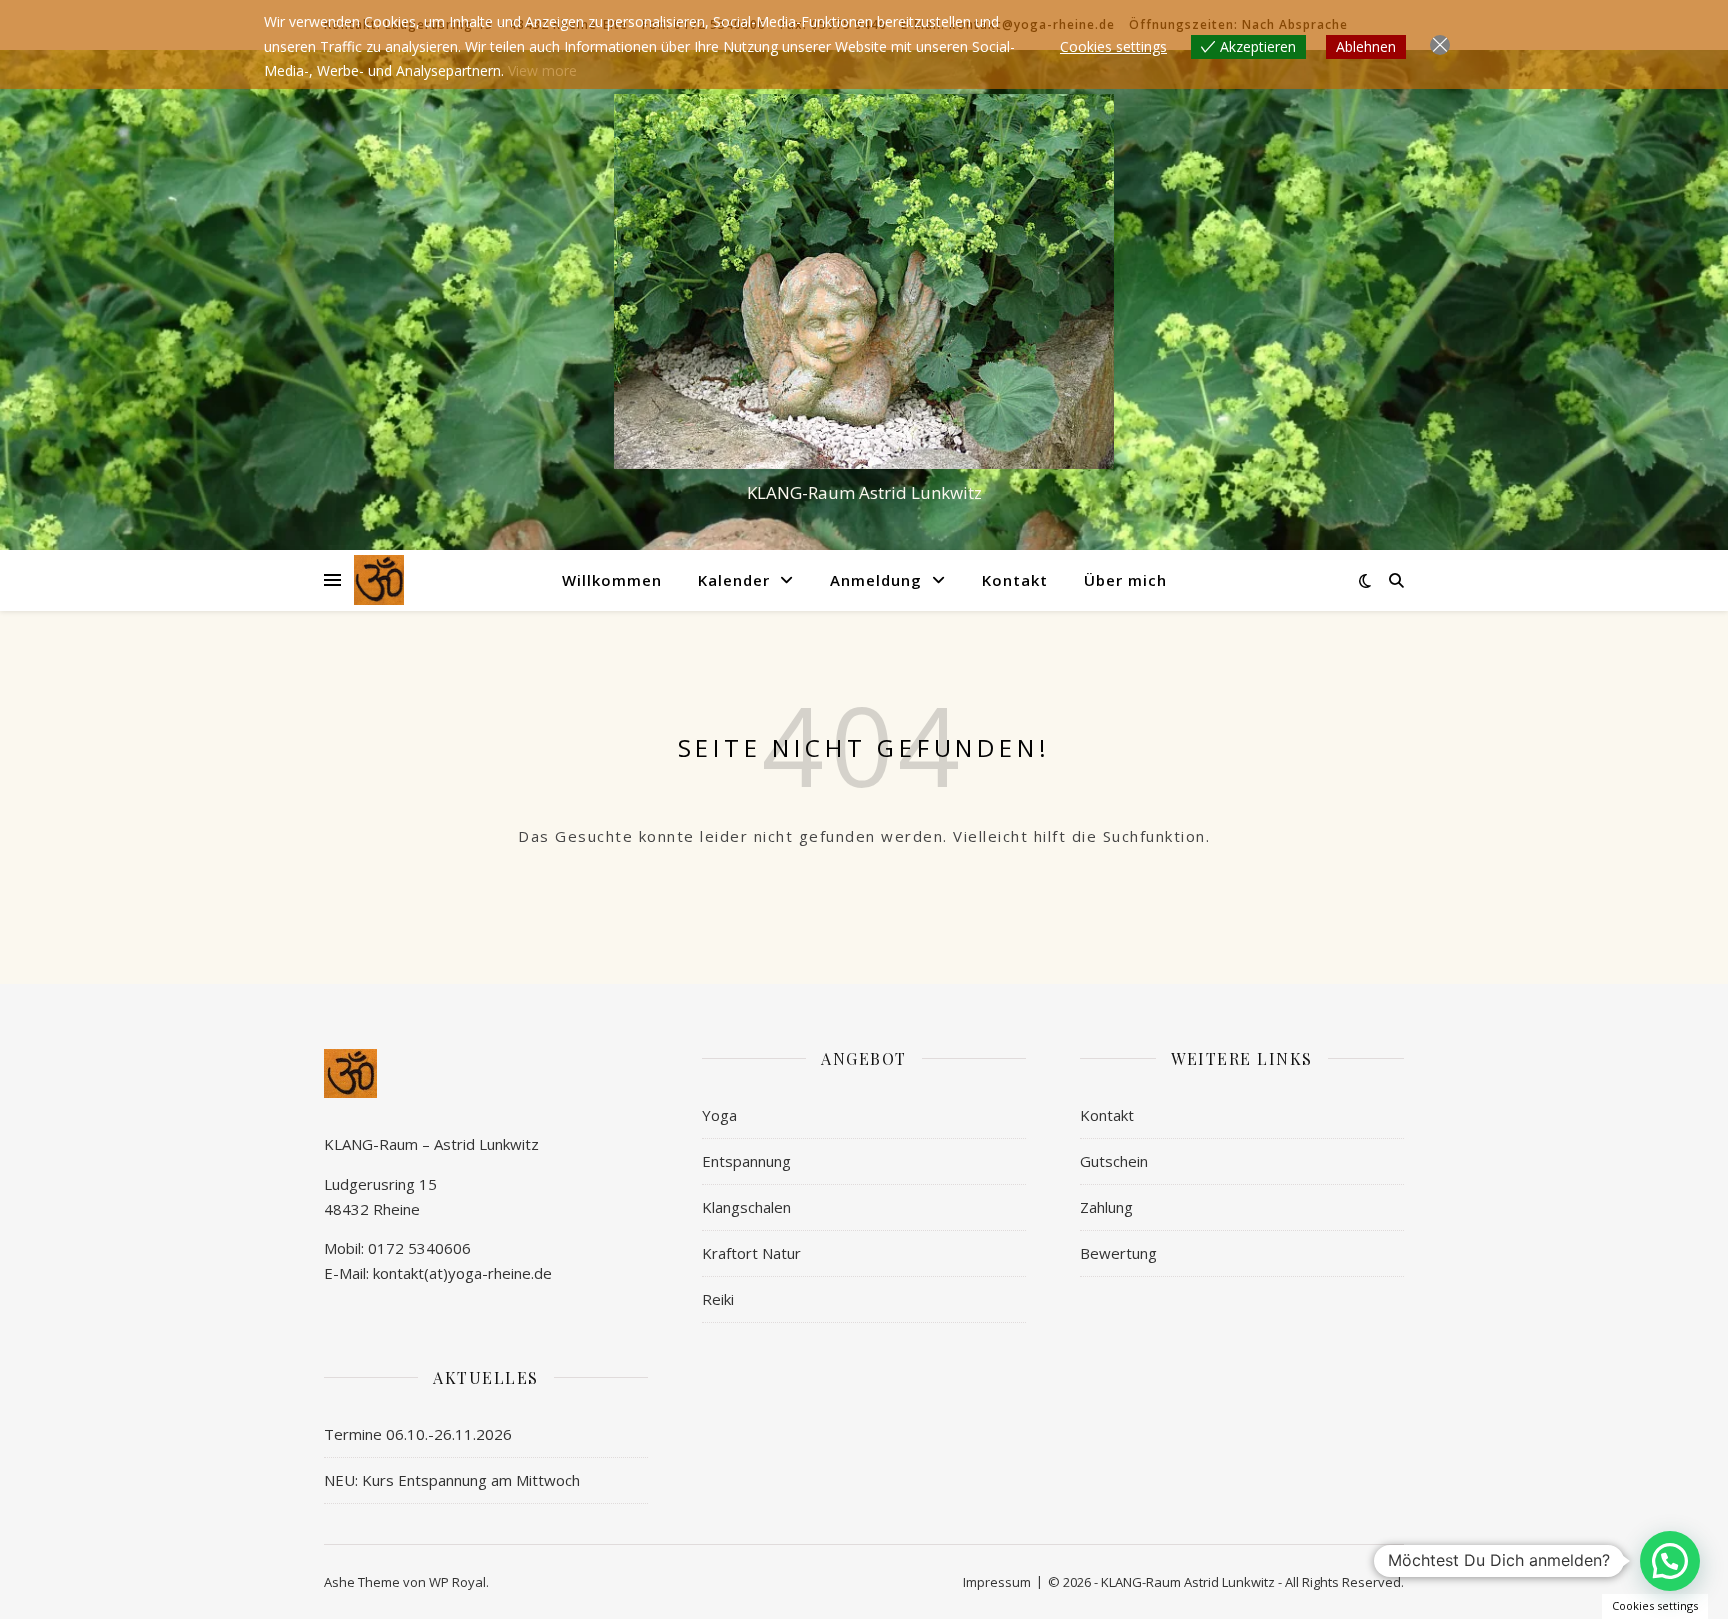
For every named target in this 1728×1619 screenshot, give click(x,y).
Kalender (734, 580)
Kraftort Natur (751, 1253)
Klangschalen (746, 1207)
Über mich (1125, 580)
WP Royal (457, 1582)
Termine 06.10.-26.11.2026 (418, 1434)
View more (542, 70)
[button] (1670, 1561)
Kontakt (1015, 580)
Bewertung (1118, 1253)
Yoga (719, 1115)
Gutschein (1114, 1161)
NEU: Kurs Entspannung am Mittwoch (452, 1480)
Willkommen (612, 580)
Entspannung (746, 1161)
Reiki (718, 1299)
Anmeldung (876, 580)
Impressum (997, 1582)
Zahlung (1106, 1207)
